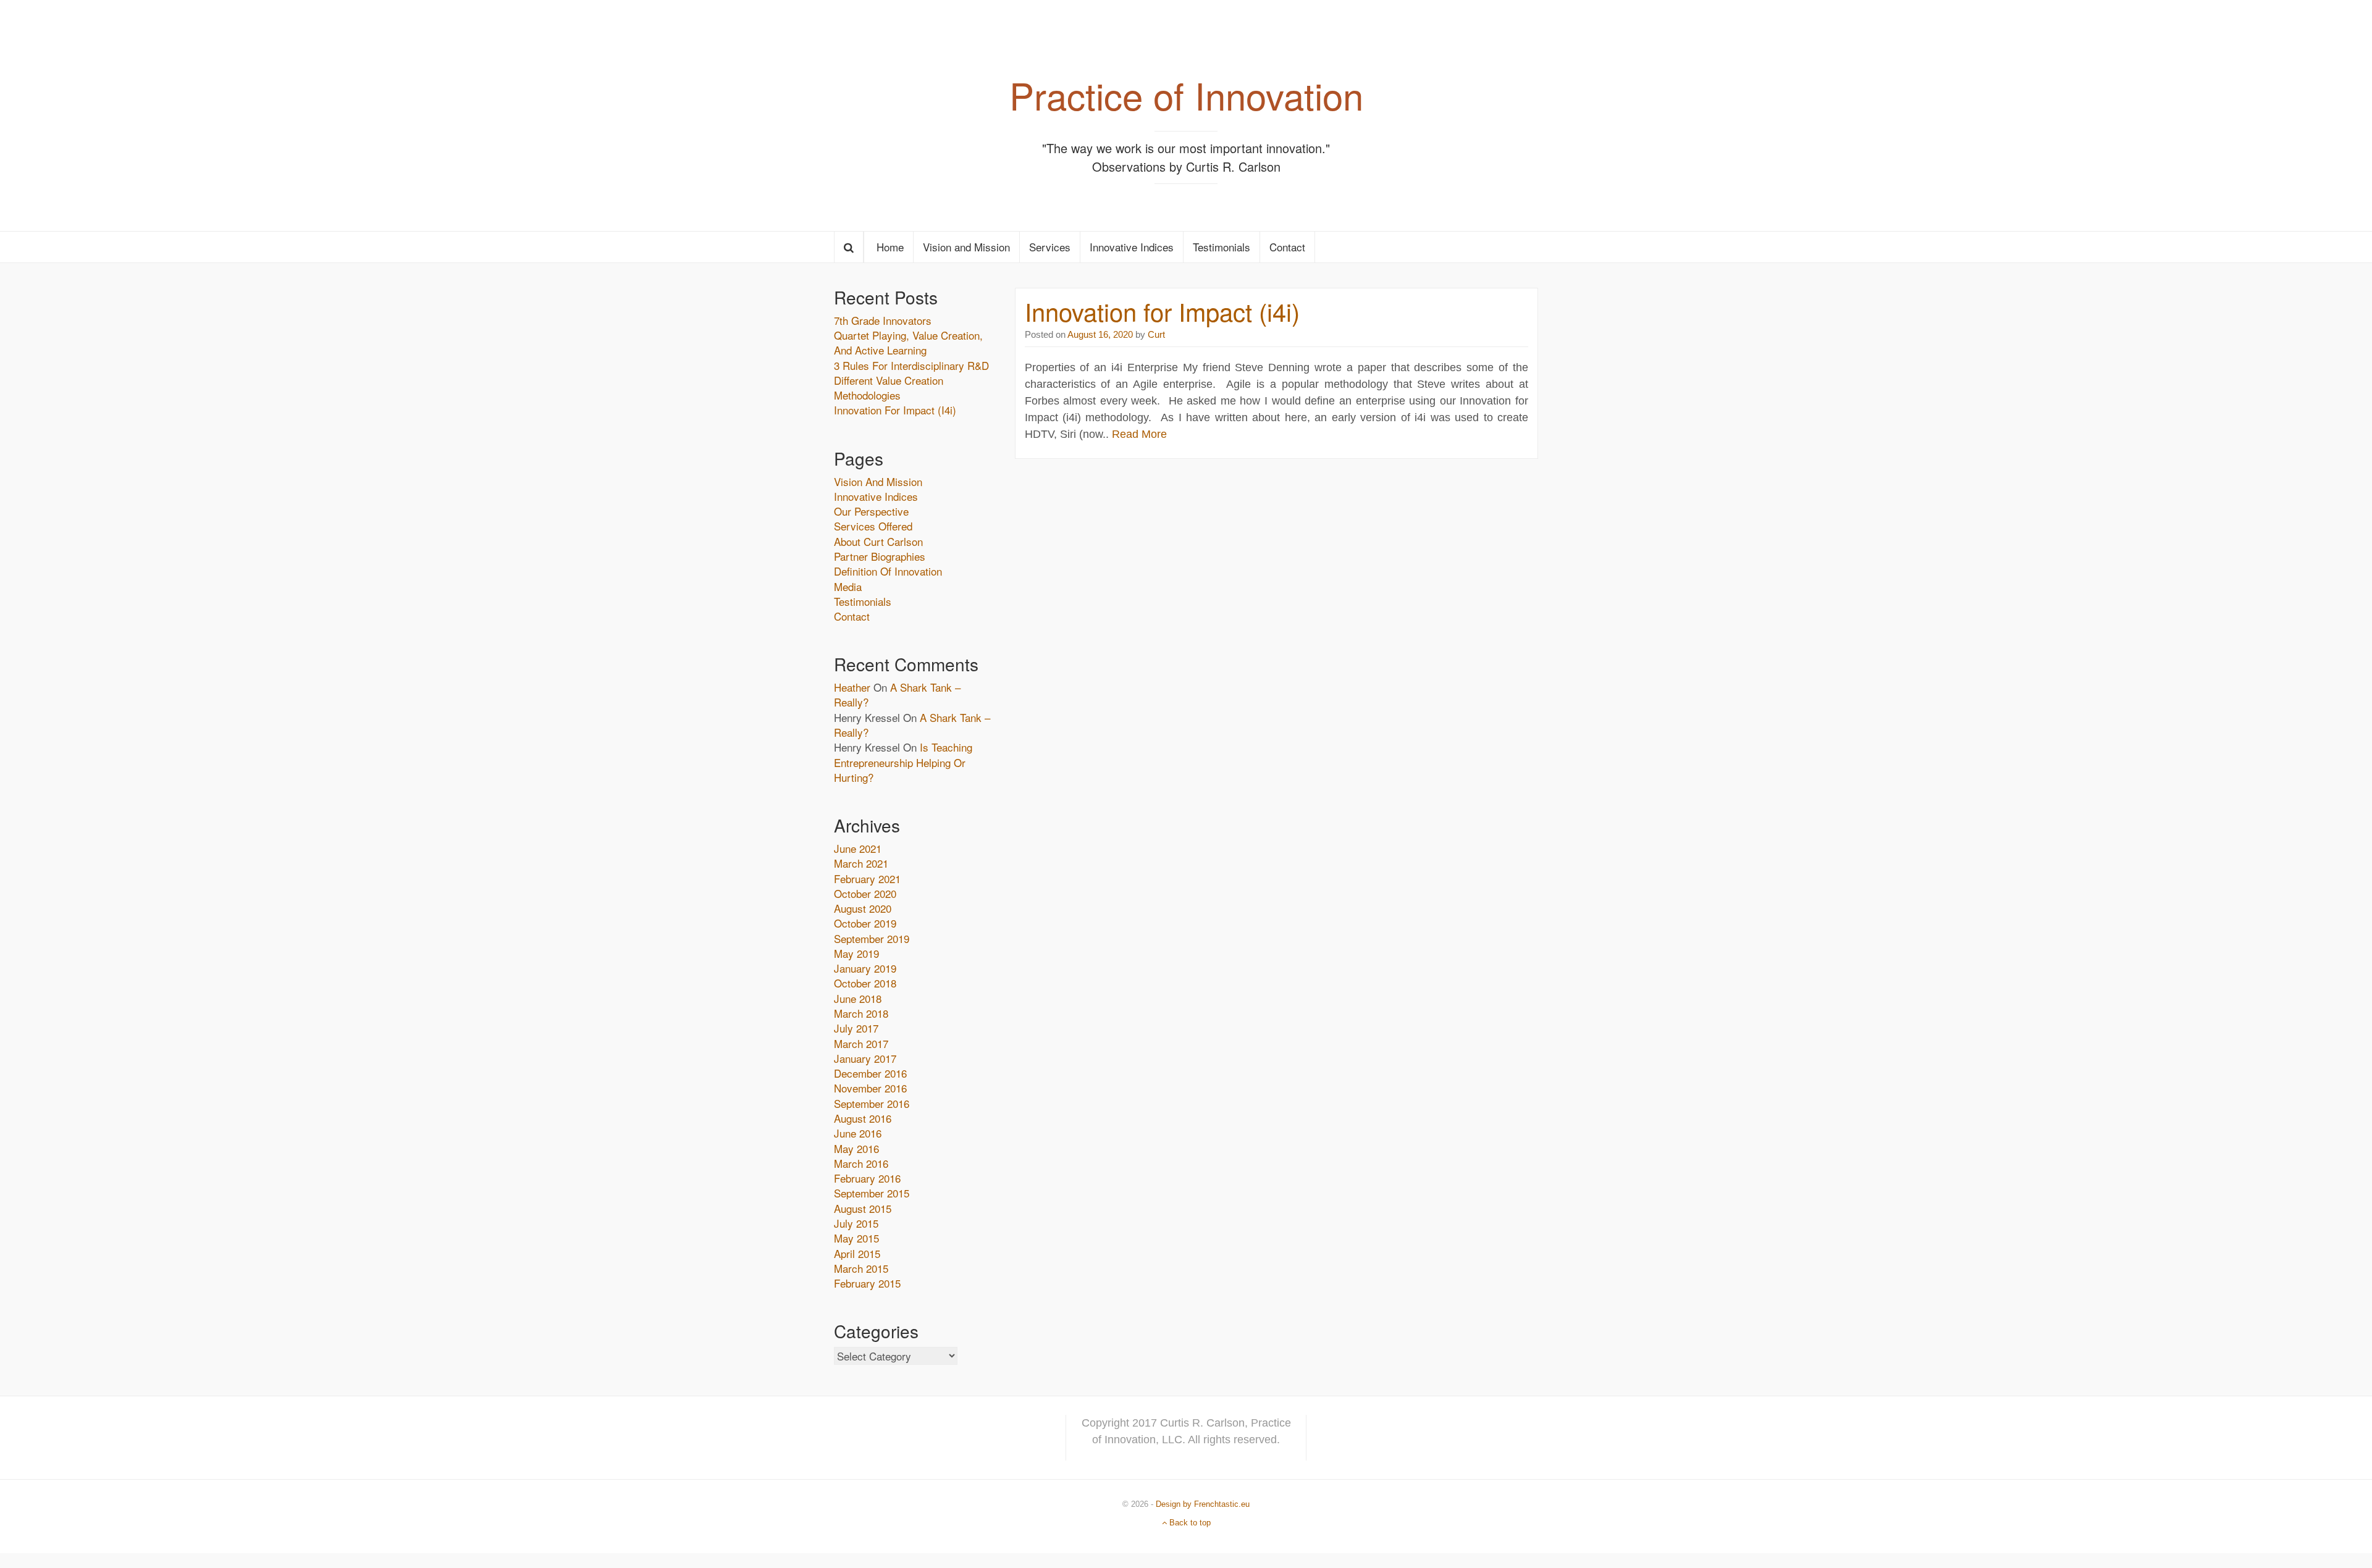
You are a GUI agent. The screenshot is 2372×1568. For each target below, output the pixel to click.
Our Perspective (871, 511)
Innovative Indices (1132, 247)
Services (1050, 247)
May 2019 (856, 953)
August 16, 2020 (1100, 334)
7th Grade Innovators (883, 320)
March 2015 (861, 1268)
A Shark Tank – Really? (897, 694)
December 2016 (870, 1073)
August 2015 (863, 1208)
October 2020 (865, 893)
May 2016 (856, 1148)
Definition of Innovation (888, 571)
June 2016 (858, 1133)
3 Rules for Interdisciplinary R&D (911, 365)
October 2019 (865, 923)
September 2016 (872, 1103)
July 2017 (856, 1028)
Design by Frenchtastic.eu (1203, 1504)
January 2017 (865, 1058)
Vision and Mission (966, 247)
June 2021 (858, 848)
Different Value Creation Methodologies (889, 388)
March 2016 (861, 1163)
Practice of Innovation (1186, 94)
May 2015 (856, 1238)
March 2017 (861, 1043)
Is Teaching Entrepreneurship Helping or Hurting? (903, 762)
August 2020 (863, 908)
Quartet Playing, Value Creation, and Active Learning (908, 342)
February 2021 (867, 878)
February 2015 (867, 1283)
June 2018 (858, 998)
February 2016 (867, 1178)
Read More (1139, 434)
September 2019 (872, 938)
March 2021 (861, 863)
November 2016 (870, 1088)
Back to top (1189, 1523)
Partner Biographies (880, 556)
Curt (1155, 334)
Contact (1287, 247)
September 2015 (872, 1193)
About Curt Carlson (878, 541)
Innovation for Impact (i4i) (1162, 311)
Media (848, 586)
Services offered (873, 526)
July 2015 (856, 1223)
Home (889, 247)
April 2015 (857, 1253)
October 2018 (865, 983)
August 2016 (863, 1118)
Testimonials (1222, 247)
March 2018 (861, 1013)
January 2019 (865, 968)
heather (852, 687)
